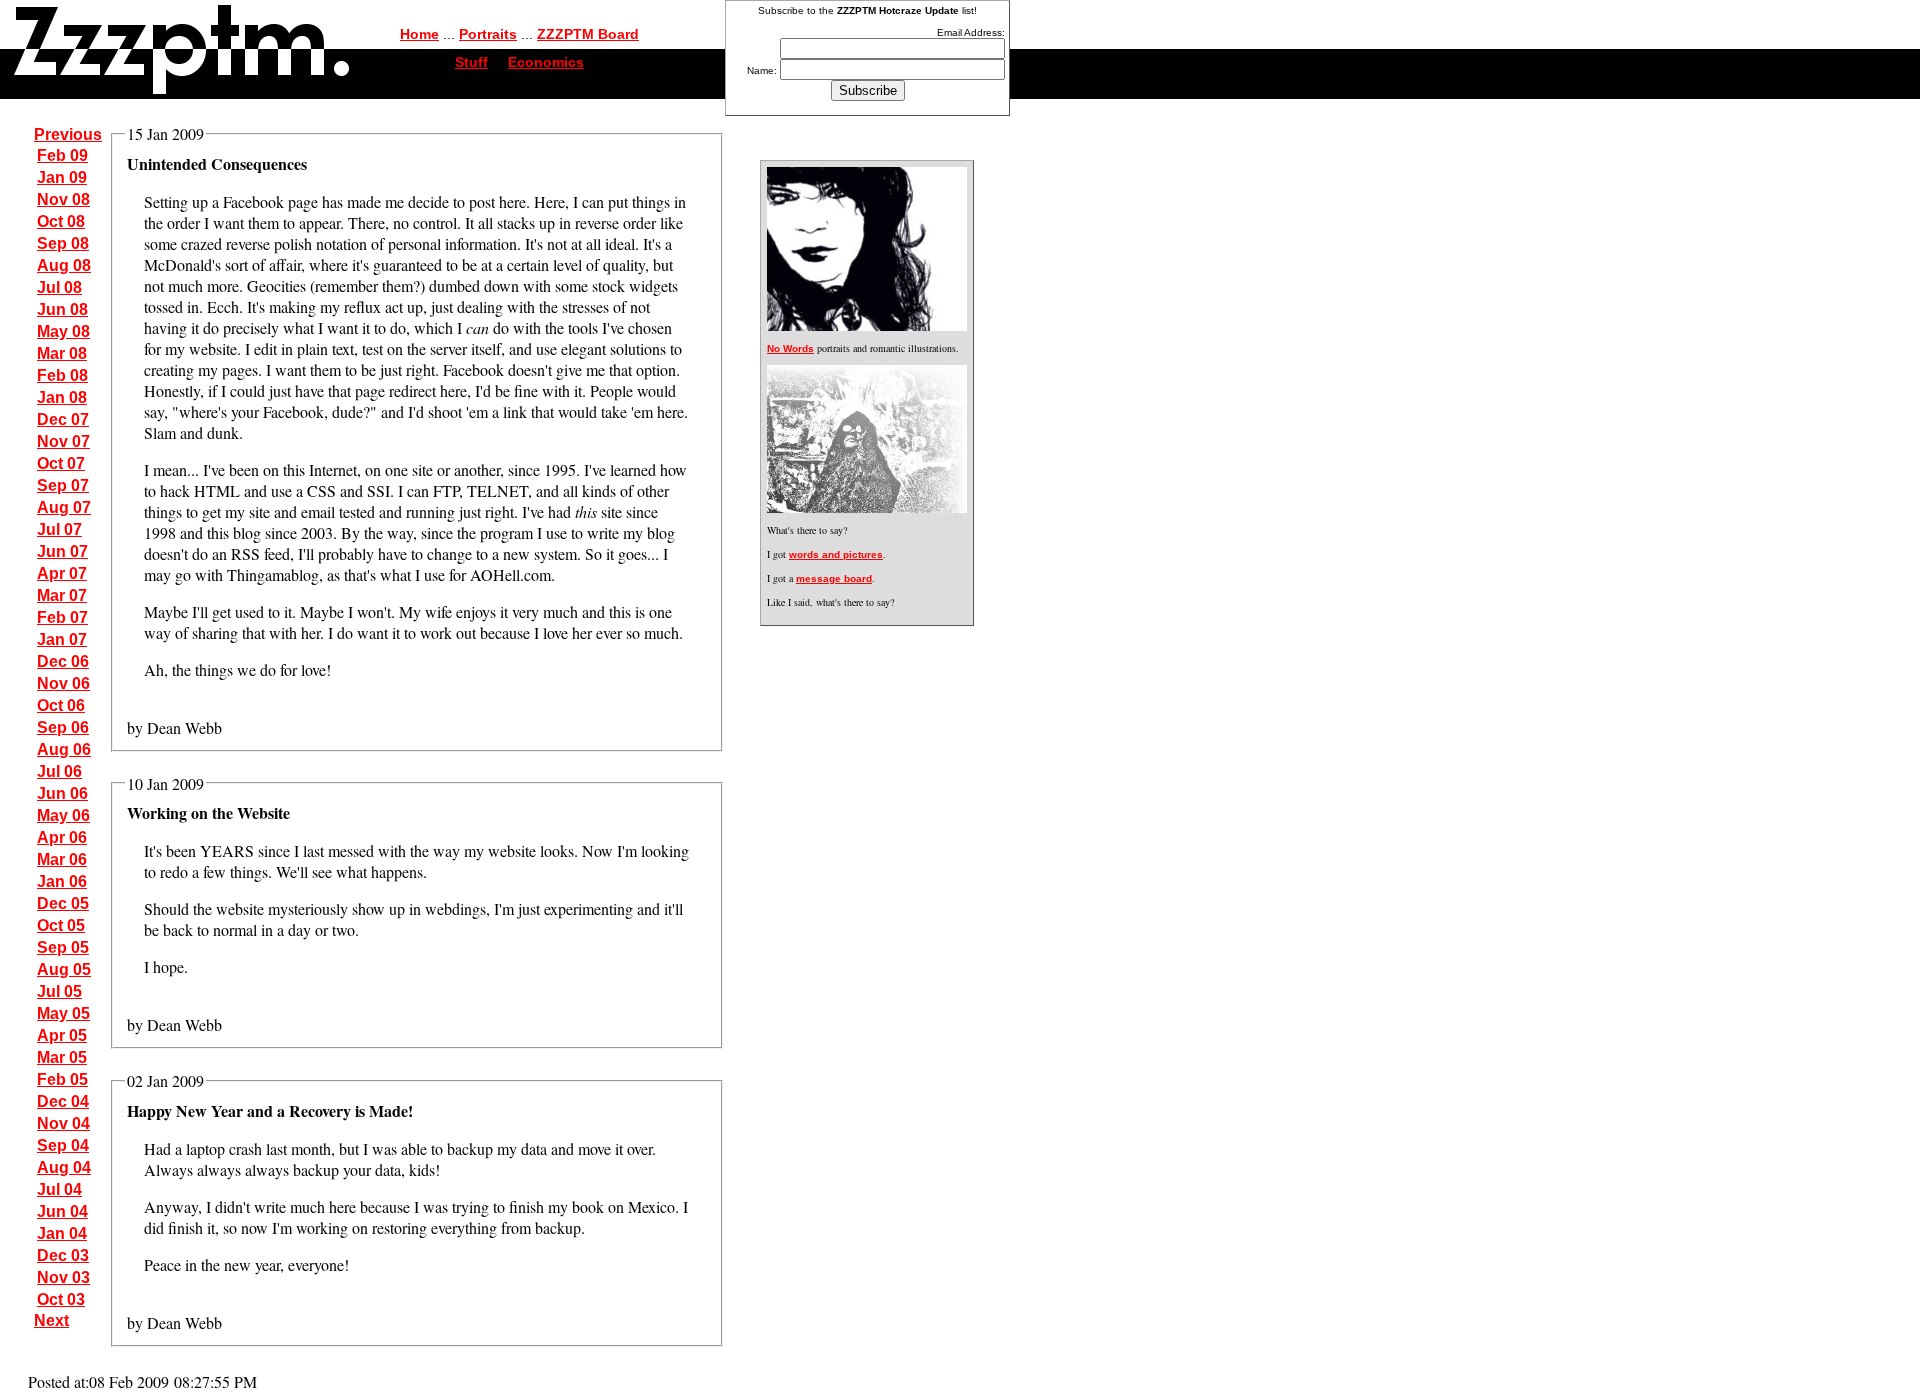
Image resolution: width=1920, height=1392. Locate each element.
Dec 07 (63, 419)
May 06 (63, 815)
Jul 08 (59, 287)
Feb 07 (62, 617)
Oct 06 (61, 705)
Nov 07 (63, 441)
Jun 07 (62, 551)
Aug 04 (64, 1167)
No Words (790, 348)
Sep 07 (63, 485)
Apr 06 (62, 837)
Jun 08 (62, 309)
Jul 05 (59, 991)
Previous (68, 134)
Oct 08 (61, 221)
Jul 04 (59, 1189)
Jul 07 (59, 529)
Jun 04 (62, 1211)
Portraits (488, 34)
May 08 (63, 331)
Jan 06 (62, 881)
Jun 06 (62, 793)
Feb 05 (62, 1079)
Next (51, 1320)
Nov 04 (63, 1123)
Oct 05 (61, 925)
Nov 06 (63, 683)
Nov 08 (63, 199)
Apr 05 (62, 1035)
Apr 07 (62, 573)
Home (419, 34)
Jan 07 (62, 639)
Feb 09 (62, 155)
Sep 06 (63, 727)
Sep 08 (63, 243)
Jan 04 (62, 1233)
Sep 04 (63, 1145)
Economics (546, 62)
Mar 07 (62, 595)
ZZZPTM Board (588, 34)
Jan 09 (62, 177)
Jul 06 (59, 771)
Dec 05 (63, 903)
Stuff (471, 62)
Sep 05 (63, 947)
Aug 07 (64, 507)
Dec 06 (63, 661)
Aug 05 (64, 969)
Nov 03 (63, 1277)
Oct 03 (61, 1299)
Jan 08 (62, 397)
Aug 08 (64, 265)
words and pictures (836, 554)
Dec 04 (63, 1101)
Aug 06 (64, 749)
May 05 (63, 1013)
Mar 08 (62, 353)
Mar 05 (62, 1057)
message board (834, 578)
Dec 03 (63, 1255)
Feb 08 (62, 375)
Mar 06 (62, 859)
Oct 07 (61, 463)
